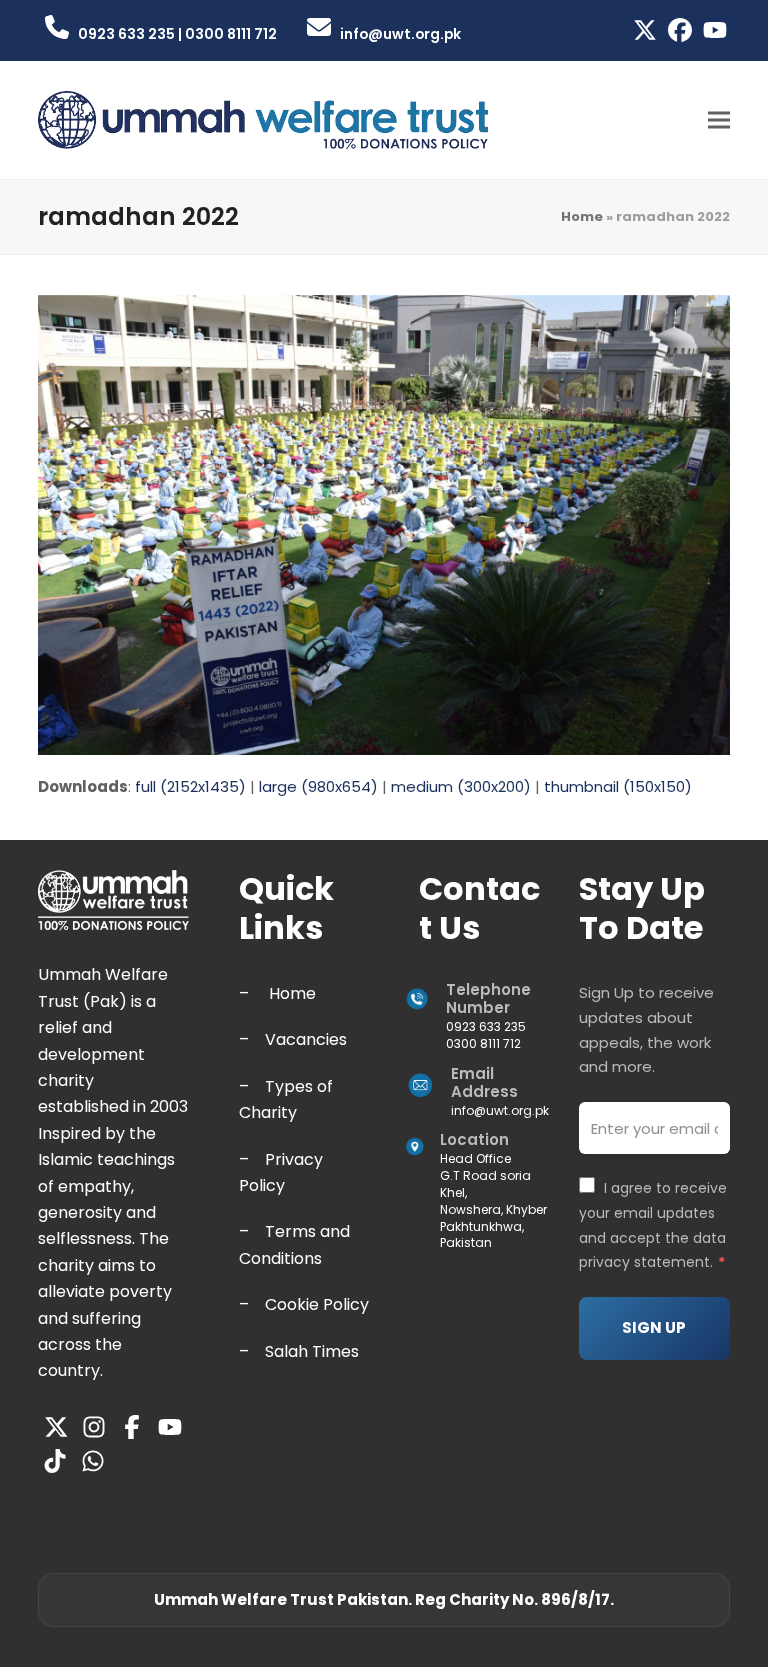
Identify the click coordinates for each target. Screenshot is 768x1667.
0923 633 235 (486, 1026)
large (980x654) (318, 786)
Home (582, 216)
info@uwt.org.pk (500, 1110)
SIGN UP (654, 1327)
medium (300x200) (461, 786)
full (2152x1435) (190, 786)
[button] (719, 120)
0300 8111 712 (483, 1043)
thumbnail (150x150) (618, 786)
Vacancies (306, 1039)
